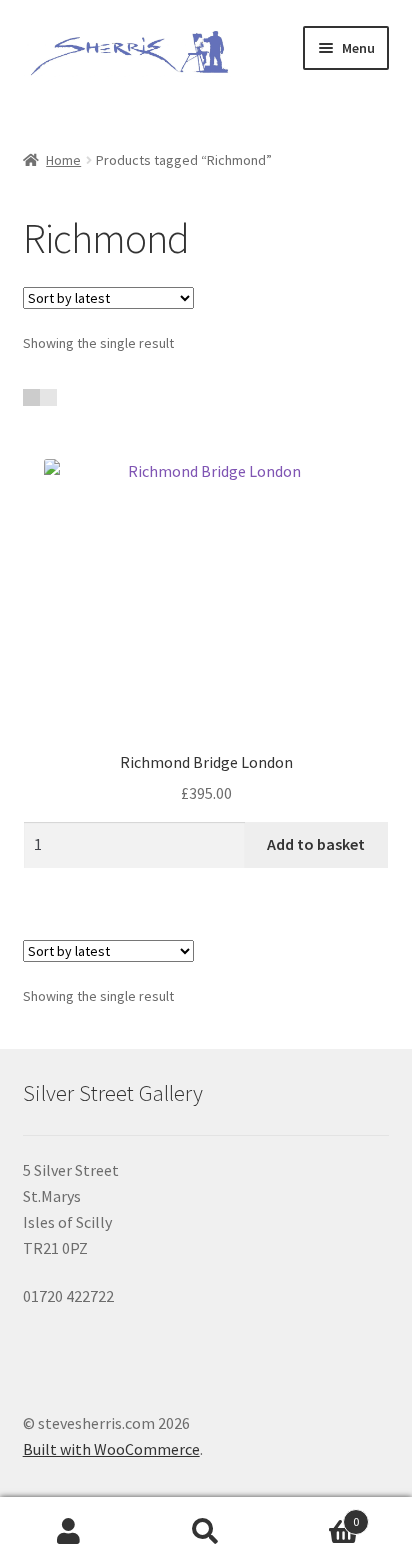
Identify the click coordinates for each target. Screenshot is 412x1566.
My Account (68, 1532)
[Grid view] (31, 397)
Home (63, 160)
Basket (317, 1514)
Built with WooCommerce (111, 1449)
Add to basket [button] (316, 844)
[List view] (48, 397)
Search (205, 1532)
